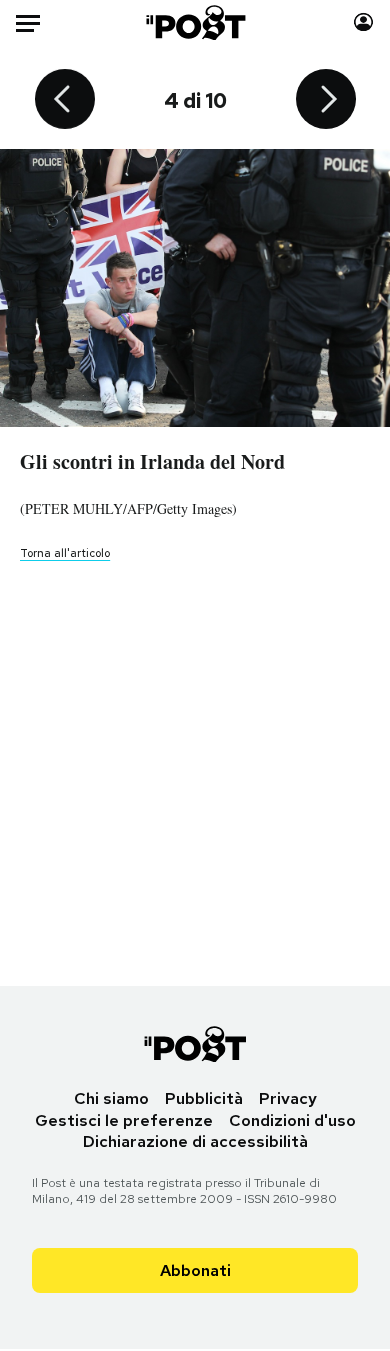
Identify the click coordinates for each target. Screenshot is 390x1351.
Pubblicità (204, 1098)
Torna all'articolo (65, 553)
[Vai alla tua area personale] (363, 22)
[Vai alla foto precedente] (65, 101)
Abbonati (195, 1270)
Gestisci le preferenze (124, 1120)
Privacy (288, 1098)
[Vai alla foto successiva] (326, 101)
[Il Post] (194, 22)
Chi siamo (111, 1098)
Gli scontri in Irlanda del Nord (152, 461)
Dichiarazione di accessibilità (195, 1141)
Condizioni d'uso (292, 1120)
